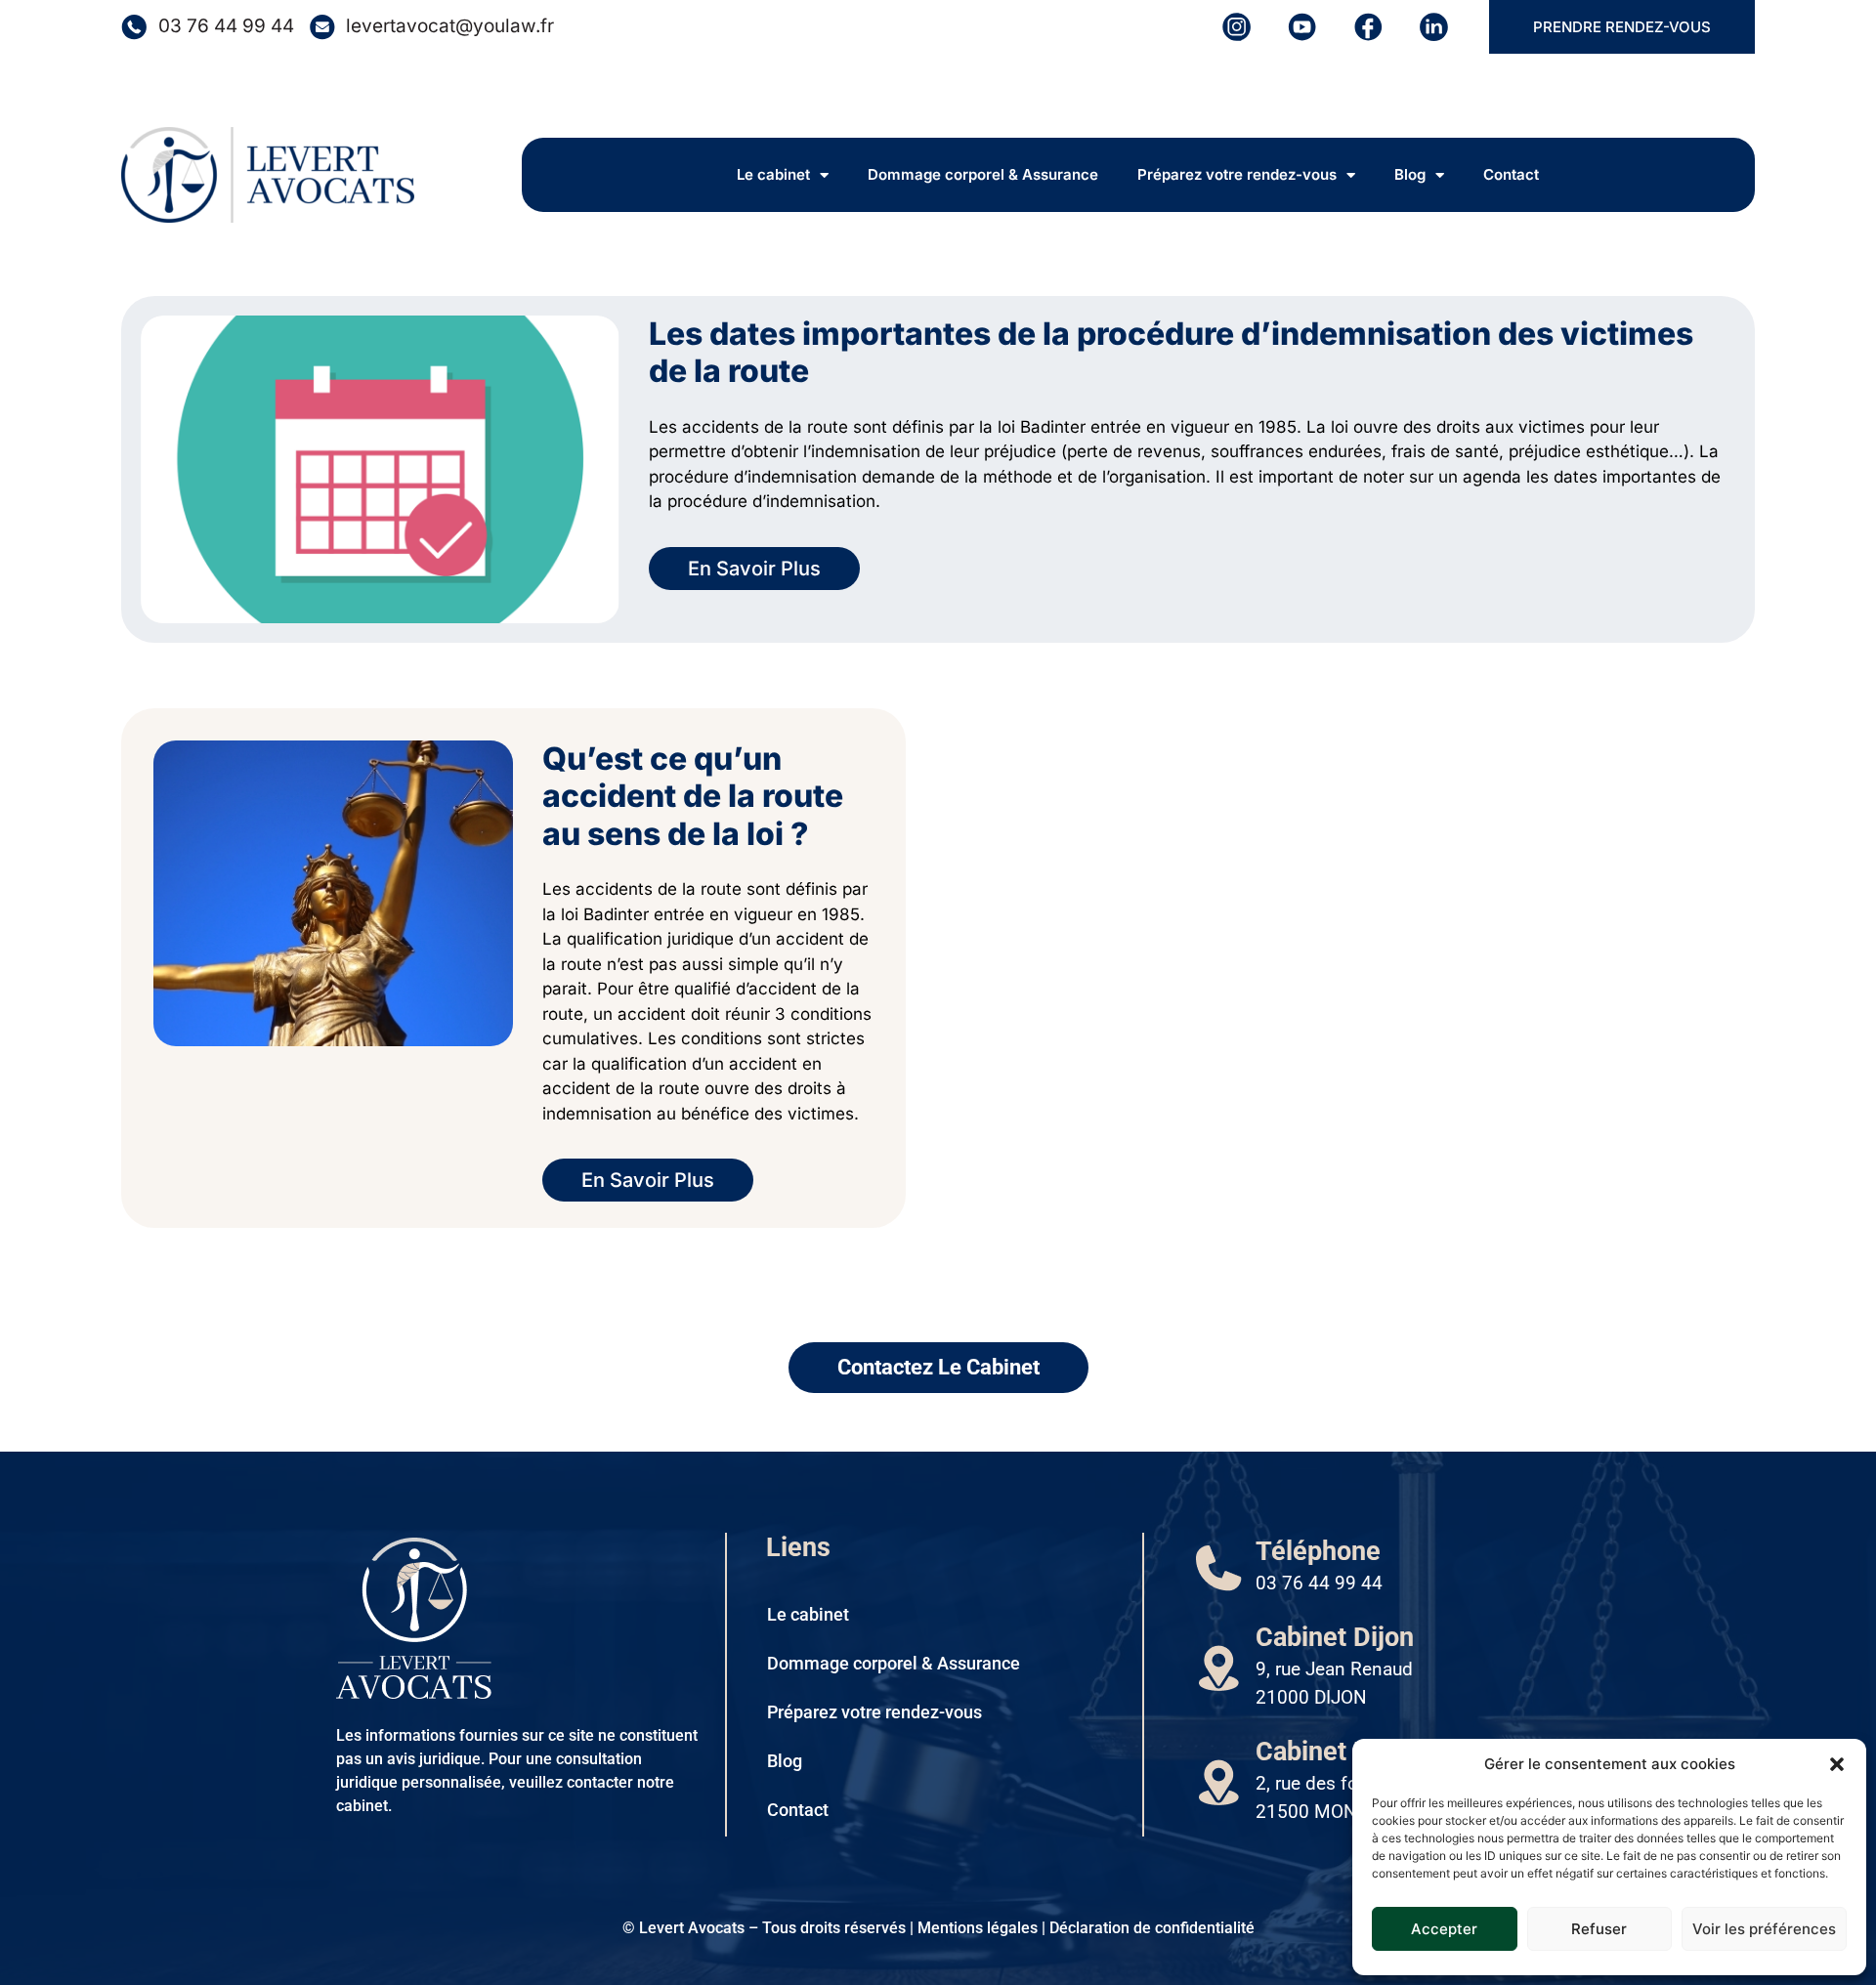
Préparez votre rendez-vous (1237, 174)
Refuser (1599, 1929)
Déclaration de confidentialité (1152, 1928)
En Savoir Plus (754, 569)
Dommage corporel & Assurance (983, 174)
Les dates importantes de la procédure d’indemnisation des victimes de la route (1171, 352)
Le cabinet (773, 174)
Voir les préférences (1764, 1929)
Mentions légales (978, 1928)
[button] (1837, 1764)
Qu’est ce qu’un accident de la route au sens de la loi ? (693, 796)
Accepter (1444, 1929)
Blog (1410, 174)
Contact (1511, 174)
